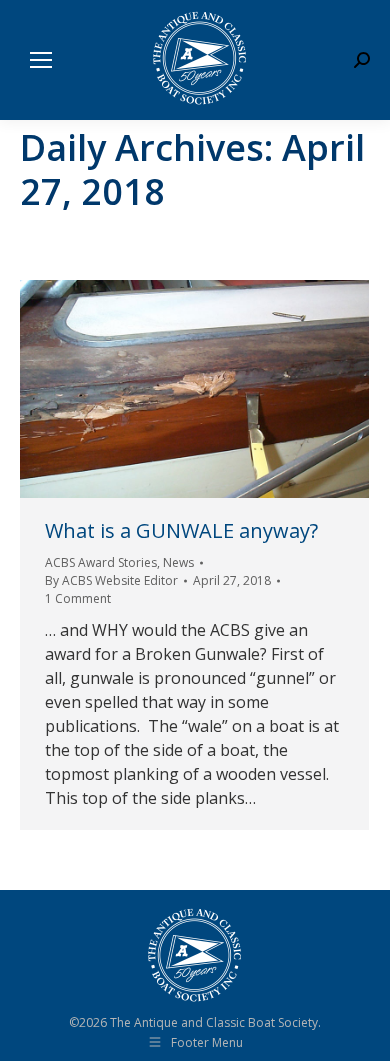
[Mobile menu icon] (41, 60)
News (178, 562)
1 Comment (78, 598)
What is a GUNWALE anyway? (181, 530)
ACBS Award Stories (101, 562)
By (111, 580)
